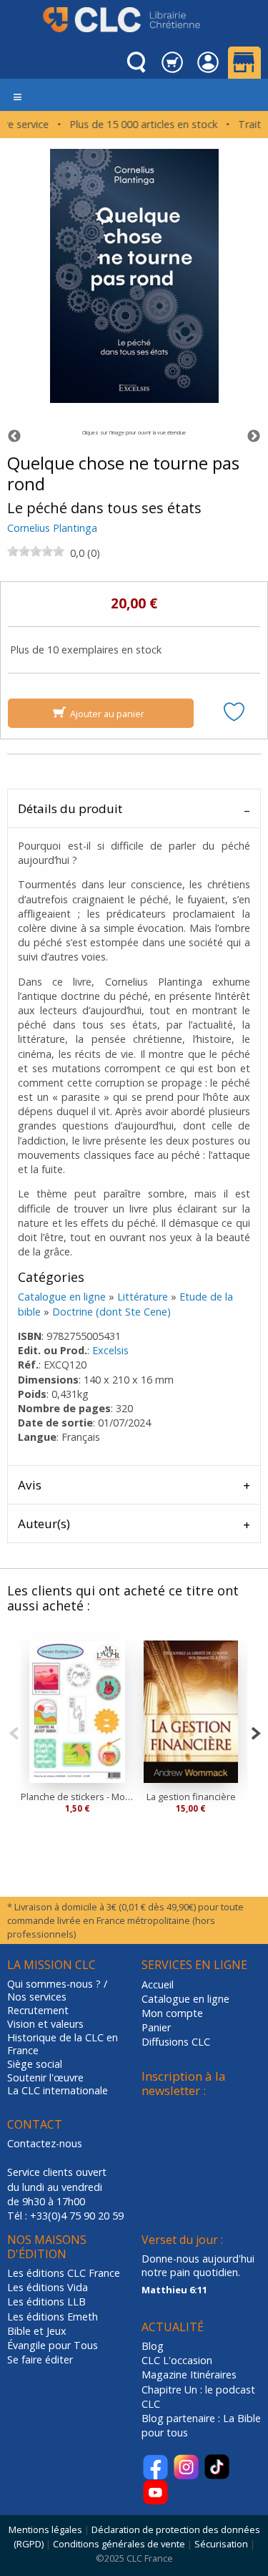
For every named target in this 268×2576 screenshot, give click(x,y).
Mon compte (172, 2013)
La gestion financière (191, 1797)
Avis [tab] (30, 1485)
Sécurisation (221, 2544)
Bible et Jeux (37, 2331)
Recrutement (38, 2011)
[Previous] (14, 1732)
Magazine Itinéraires (189, 2375)
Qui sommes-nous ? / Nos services (57, 1991)
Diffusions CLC (176, 2042)
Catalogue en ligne (62, 1297)
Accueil (158, 1984)
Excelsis (110, 1350)
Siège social (35, 2064)
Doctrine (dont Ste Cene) (111, 1312)
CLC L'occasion (177, 2360)
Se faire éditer (40, 2359)
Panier (156, 2027)
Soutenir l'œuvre (45, 2078)
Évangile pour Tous (53, 2345)
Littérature (143, 1297)
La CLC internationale (58, 2091)
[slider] (36, 551)
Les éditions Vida (48, 2287)
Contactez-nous (45, 2143)
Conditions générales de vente (119, 2544)
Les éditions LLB (46, 2302)
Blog (153, 2346)
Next (254, 437)
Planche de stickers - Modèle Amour (78, 1797)
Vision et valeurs (45, 2024)
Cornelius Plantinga (52, 528)
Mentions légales (45, 2529)
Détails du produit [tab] (70, 808)
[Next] (255, 1732)
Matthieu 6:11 (174, 2290)
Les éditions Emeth (53, 2317)
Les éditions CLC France (64, 2273)
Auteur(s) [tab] (44, 1523)
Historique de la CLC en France (63, 2045)
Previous (14, 437)
